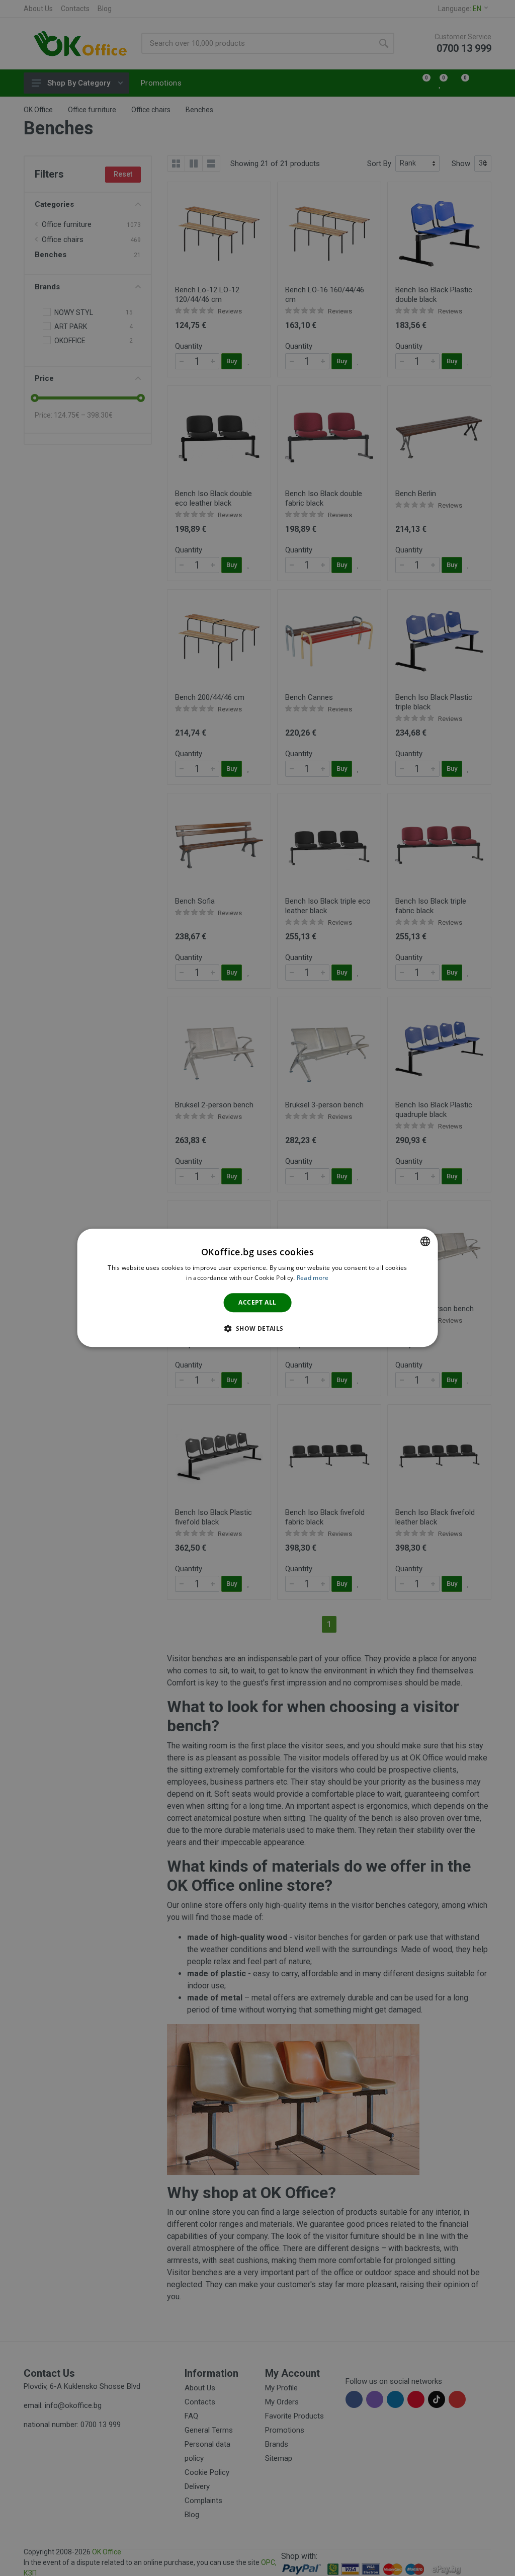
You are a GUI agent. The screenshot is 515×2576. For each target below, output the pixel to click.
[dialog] (258, 1288)
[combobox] (425, 1241)
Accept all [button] (257, 1302)
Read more (313, 1278)
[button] (257, 1329)
